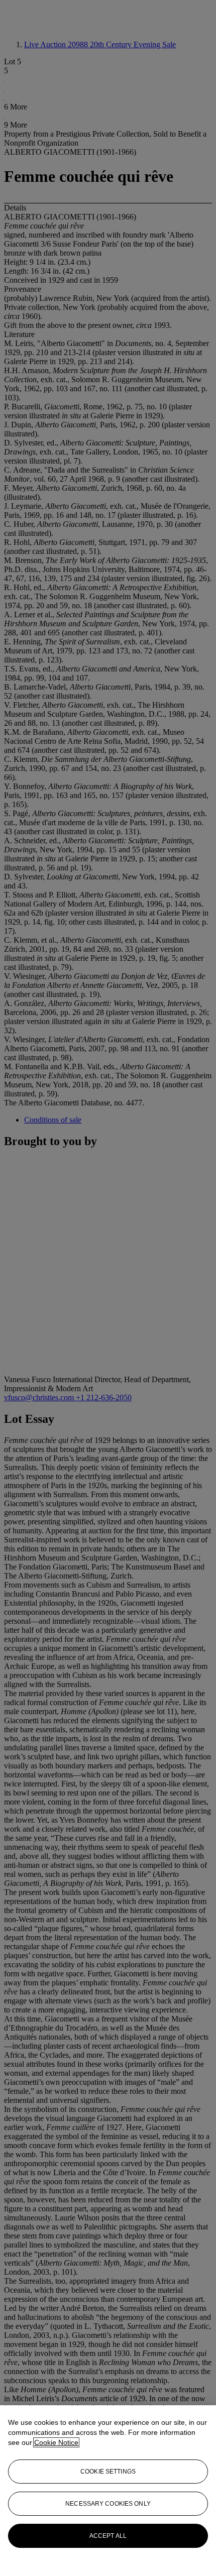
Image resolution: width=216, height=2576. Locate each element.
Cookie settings (108, 2472)
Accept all (108, 2536)
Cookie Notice (56, 2442)
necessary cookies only (108, 2504)
